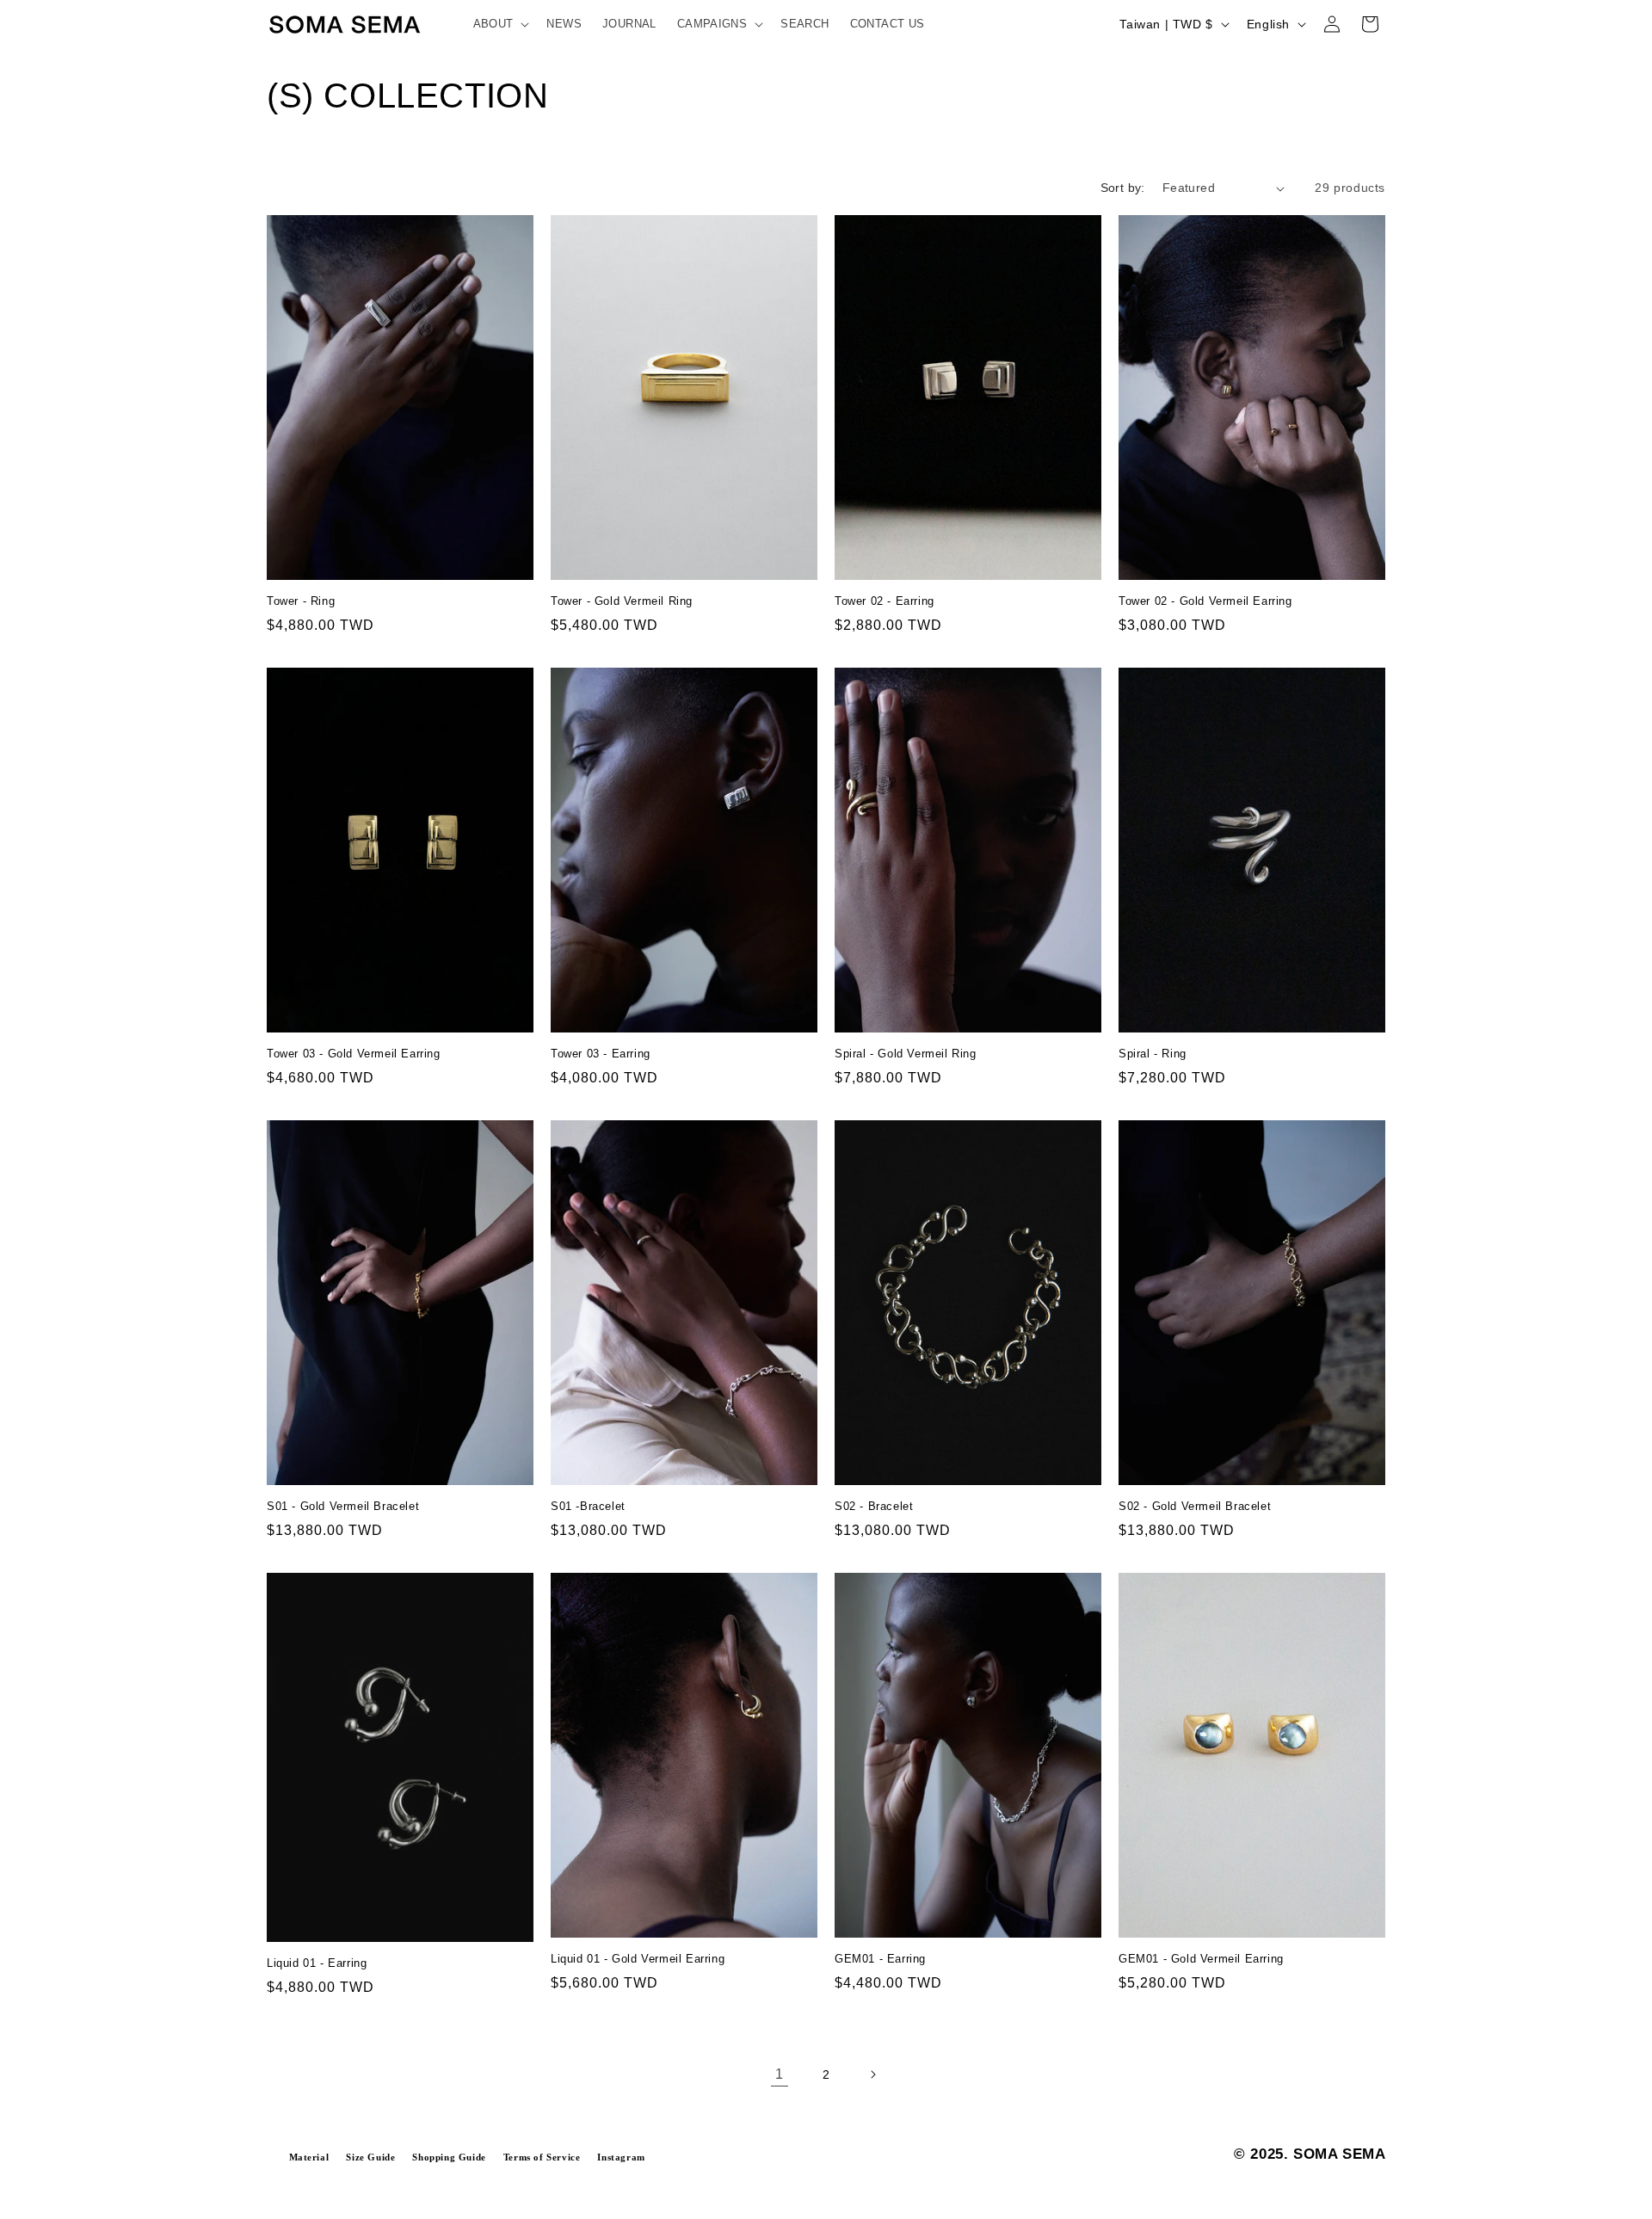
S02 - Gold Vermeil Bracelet (1195, 1506)
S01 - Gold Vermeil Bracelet (343, 1506)
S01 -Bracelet (588, 1506)
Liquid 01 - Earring (317, 1963)
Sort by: (1123, 188)
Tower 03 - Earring (601, 1054)
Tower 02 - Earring (885, 601)
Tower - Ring (301, 601)
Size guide (370, 2157)
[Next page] (872, 2074)
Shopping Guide (449, 2157)
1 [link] (780, 2074)
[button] (500, 25)
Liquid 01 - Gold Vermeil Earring (638, 1959)
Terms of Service (542, 2157)
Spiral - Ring (1153, 1054)
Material (309, 2157)
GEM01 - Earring (880, 1959)
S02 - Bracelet (874, 1506)
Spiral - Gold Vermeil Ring (906, 1054)
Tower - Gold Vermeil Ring (622, 601)
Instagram (621, 2157)
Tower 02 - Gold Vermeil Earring (1205, 601)
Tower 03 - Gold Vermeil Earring (354, 1054)
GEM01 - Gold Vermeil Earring (1201, 1959)
